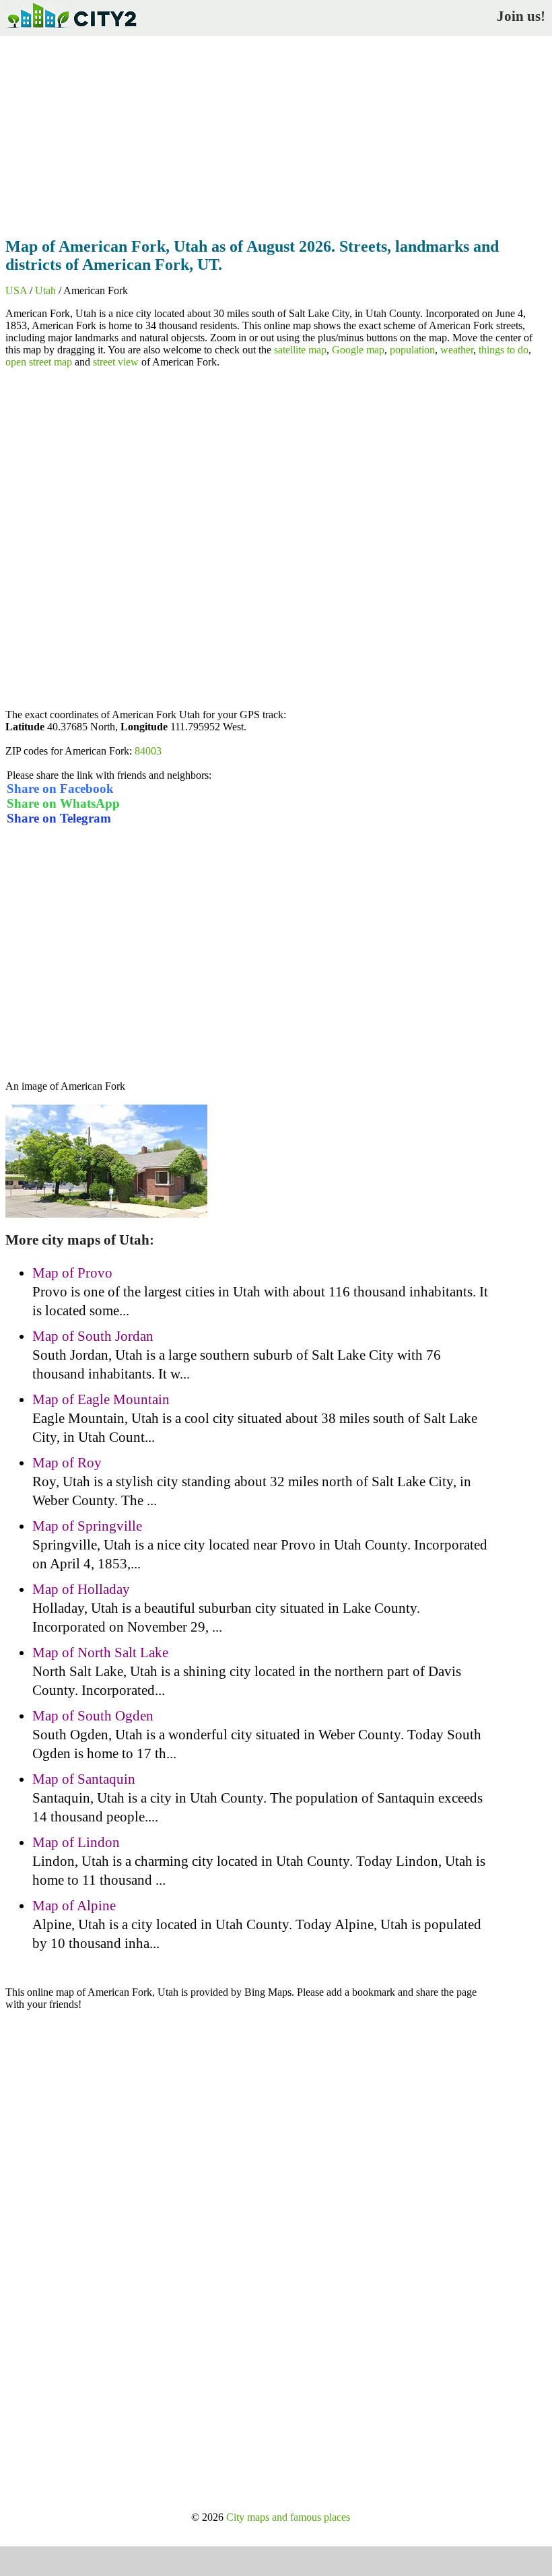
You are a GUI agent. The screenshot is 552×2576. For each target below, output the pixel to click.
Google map (358, 350)
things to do (504, 350)
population (412, 350)
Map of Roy (67, 1463)
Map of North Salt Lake (100, 1652)
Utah (45, 290)
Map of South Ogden (93, 1716)
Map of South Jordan (93, 1336)
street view (116, 362)
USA (16, 290)
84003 (148, 751)
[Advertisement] (276, 133)
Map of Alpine (74, 1906)
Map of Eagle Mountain (101, 1399)
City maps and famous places (288, 2517)
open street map (39, 362)
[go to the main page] (71, 31)
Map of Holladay (81, 1589)
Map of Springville (87, 1526)
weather (457, 350)
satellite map (300, 350)
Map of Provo (72, 1273)
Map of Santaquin (84, 1779)
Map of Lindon (76, 1842)
